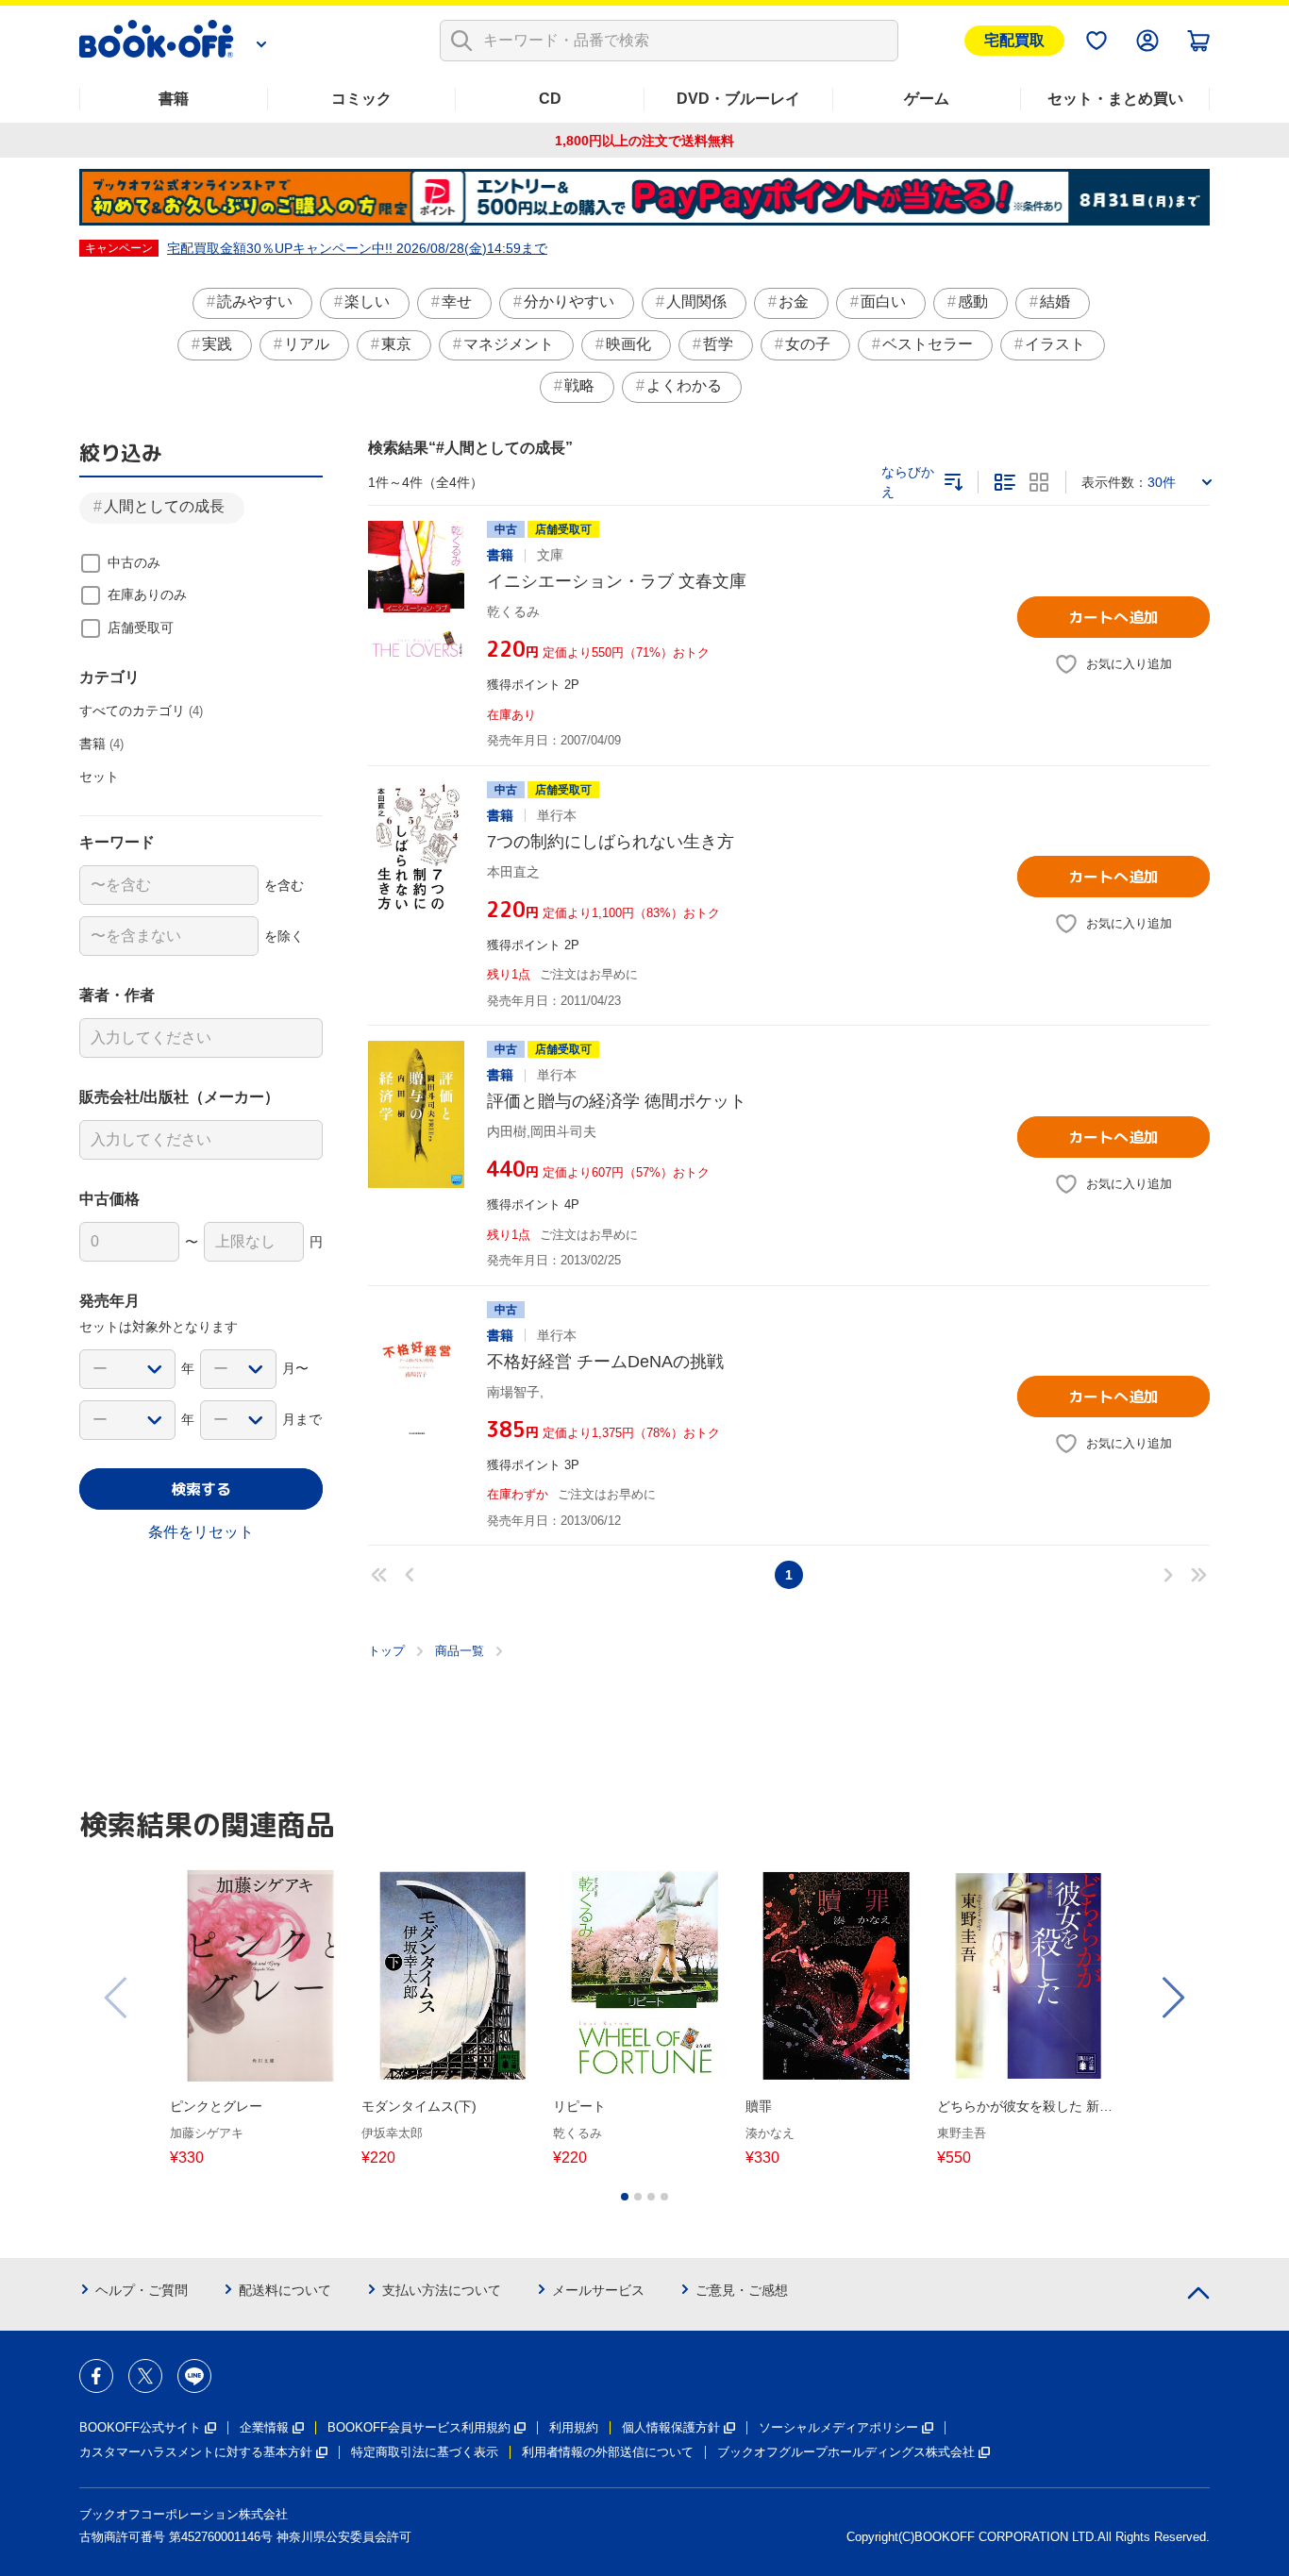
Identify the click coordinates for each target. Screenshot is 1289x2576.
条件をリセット (201, 1532)
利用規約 (574, 2427)
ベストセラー (928, 344)
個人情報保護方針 (671, 2427)
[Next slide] (1172, 1998)
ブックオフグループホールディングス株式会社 (846, 2452)
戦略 (579, 385)
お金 (794, 301)
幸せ (457, 301)
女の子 (808, 344)
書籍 (174, 99)
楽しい (367, 301)
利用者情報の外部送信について (608, 2452)
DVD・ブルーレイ (738, 99)
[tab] (625, 2197)
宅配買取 (1014, 40)
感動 (973, 301)
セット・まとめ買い (1115, 99)
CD (550, 99)
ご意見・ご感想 (742, 2290)
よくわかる (684, 385)
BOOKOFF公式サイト (140, 2427)
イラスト (1055, 344)
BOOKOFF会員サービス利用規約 (419, 2427)
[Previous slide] (117, 1998)
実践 (217, 344)
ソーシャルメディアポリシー (838, 2427)
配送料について (285, 2290)
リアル (307, 344)
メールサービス (598, 2290)
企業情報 (264, 2427)
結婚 (1055, 301)
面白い (883, 301)
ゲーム (927, 99)
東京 (396, 344)
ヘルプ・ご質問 (142, 2290)
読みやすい (255, 301)
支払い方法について (442, 2290)
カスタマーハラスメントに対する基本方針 (196, 2452)
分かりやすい (569, 301)
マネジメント (509, 344)
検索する (201, 1489)
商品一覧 (460, 1651)
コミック (361, 99)
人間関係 (696, 301)
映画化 (628, 344)
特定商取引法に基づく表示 (425, 2452)
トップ (386, 1651)
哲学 (718, 344)
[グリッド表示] (1039, 482)
